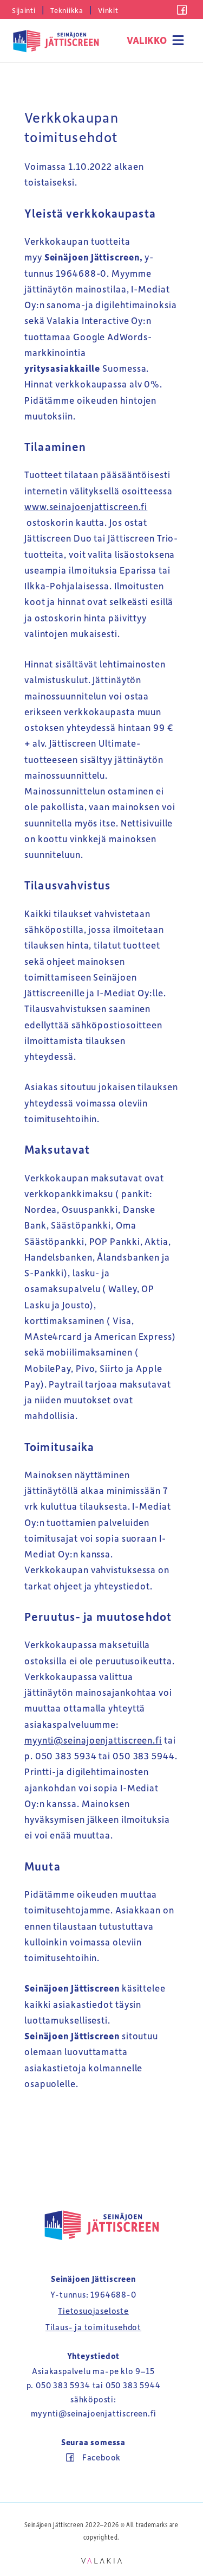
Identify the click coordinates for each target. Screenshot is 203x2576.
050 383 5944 (133, 2385)
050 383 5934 (63, 2385)
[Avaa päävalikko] (156, 41)
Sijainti (24, 10)
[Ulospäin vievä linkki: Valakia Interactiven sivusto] (101, 2560)
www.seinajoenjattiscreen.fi (86, 506)
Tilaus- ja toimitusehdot (93, 2327)
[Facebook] (182, 11)
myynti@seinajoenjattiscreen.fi (93, 1740)
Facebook (101, 2457)
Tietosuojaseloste (93, 2311)
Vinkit (108, 10)
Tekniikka (67, 10)
